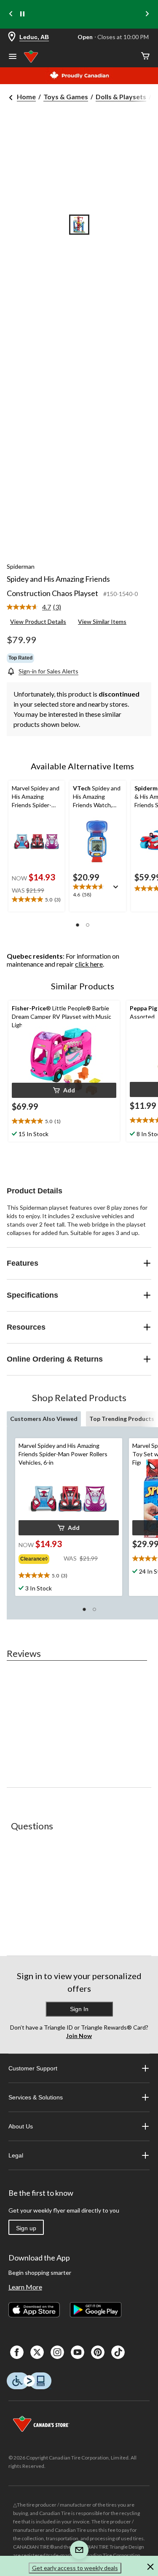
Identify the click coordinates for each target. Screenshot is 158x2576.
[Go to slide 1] (79, 225)
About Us (21, 2126)
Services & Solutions (36, 2097)
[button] (78, 925)
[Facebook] (17, 2352)
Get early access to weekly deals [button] (75, 2568)
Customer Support (33, 2068)
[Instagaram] (57, 2352)
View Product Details (38, 621)
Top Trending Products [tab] (122, 1419)
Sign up (26, 2228)
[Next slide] (147, 15)
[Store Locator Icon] (12, 37)
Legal (16, 2155)
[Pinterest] (98, 2352)
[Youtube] (78, 2352)
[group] (41, 1557)
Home (26, 97)
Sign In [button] (79, 2009)
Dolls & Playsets (121, 97)
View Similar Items (102, 621)
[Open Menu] (13, 57)
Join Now (79, 2036)
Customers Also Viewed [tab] (44, 1419)
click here (89, 964)
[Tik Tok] (118, 2352)
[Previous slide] (11, 15)
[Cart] (145, 57)
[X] (37, 2352)
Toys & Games (66, 97)
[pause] (22, 14)
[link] (37, 607)
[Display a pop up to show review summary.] (118, 890)
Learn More (25, 2287)
